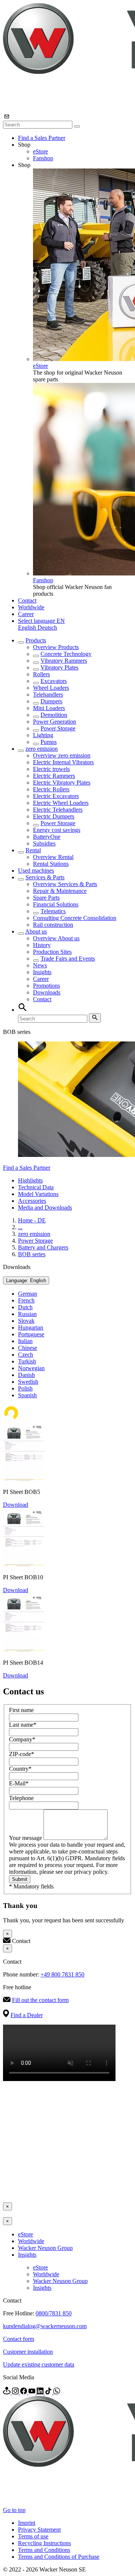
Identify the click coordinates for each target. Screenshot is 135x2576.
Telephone (21, 1798)
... (20, 1227)
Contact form (19, 2339)
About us (36, 931)
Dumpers (51, 701)
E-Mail (19, 1783)
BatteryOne (47, 837)
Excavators (54, 681)
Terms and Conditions (44, 2550)
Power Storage (58, 728)
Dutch (25, 1307)
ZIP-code (22, 1754)
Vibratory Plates (59, 667)
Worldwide (31, 607)
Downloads (47, 992)
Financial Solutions (56, 904)
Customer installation (28, 2352)
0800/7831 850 (54, 2313)
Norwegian (31, 1368)
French (26, 1300)
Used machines (36, 871)
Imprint (27, 2523)
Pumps (49, 742)
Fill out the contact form (40, 2000)
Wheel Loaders (51, 688)
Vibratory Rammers (64, 661)
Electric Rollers (51, 789)
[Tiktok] (49, 2392)
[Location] (7, 2392)
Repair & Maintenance (60, 891)
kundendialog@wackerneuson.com (45, 2326)
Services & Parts (45, 877)
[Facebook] (24, 2392)
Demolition (54, 715)
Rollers (41, 674)
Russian (27, 1314)
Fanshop (43, 158)
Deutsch (47, 628)
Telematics (53, 911)
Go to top (14, 2510)
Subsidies (44, 843)
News (40, 965)
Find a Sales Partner (42, 138)
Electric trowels (51, 769)
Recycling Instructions (44, 2543)
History (42, 945)
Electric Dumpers (54, 816)
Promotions (46, 986)
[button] (41, 621)
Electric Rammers (54, 776)
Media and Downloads (45, 1208)
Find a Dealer (27, 2015)
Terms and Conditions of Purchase (59, 2557)
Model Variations (38, 1194)
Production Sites (52, 952)
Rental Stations (51, 864)
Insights (42, 972)
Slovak (26, 1321)
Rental (33, 850)
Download (16, 1505)
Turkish (27, 1361)
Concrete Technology (66, 654)
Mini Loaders (49, 708)
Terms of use (33, 2536)
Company (22, 1739)
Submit (20, 1879)
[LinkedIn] (41, 2392)
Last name (23, 1725)
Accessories (32, 1201)
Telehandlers (48, 694)
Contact (27, 600)
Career (26, 614)
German (28, 1294)
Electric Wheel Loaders (61, 803)
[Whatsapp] (57, 2392)
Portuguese (31, 1334)
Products (36, 640)
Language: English (26, 1280)
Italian (25, 1341)
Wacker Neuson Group (45, 2248)
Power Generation (55, 722)
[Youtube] (33, 2392)
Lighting (43, 735)
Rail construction (53, 925)
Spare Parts (46, 898)
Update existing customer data (39, 2364)
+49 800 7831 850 (62, 1974)
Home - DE (32, 1220)
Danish (26, 1375)
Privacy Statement (39, 2530)
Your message (26, 1838)
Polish (25, 1388)
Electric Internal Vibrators (63, 762)
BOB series (32, 1254)
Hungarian (31, 1327)
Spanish (27, 1395)
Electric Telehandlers (58, 810)
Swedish (28, 1382)
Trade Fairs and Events (68, 959)
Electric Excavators (56, 796)
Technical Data (36, 1187)
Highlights (30, 1180)
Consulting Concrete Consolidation (75, 918)
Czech (25, 1355)
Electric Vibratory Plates (62, 783)
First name (21, 1710)
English (28, 628)
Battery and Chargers (43, 1247)
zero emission (42, 749)
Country (20, 1769)
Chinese (28, 1348)
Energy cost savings (57, 830)
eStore (40, 151)
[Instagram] (16, 2392)
